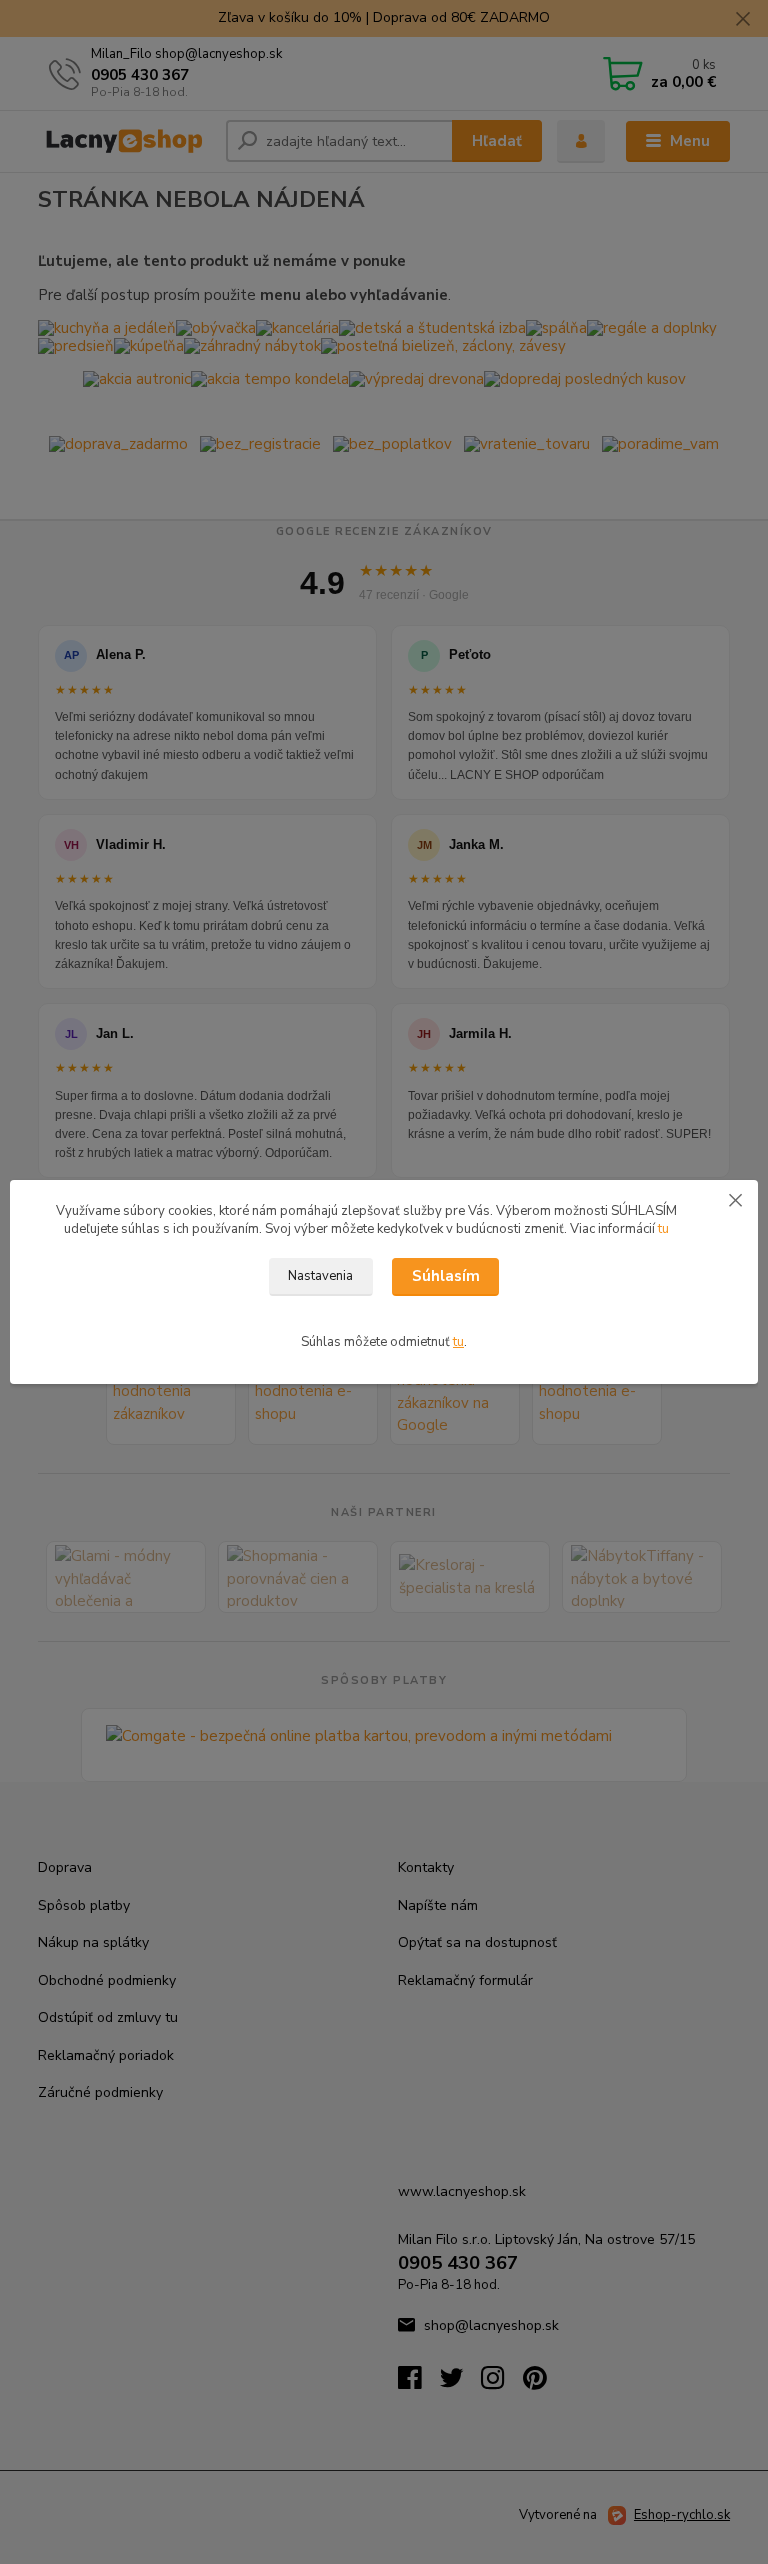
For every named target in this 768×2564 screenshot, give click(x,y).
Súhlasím (446, 1276)
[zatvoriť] (735, 1200)
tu (663, 1229)
